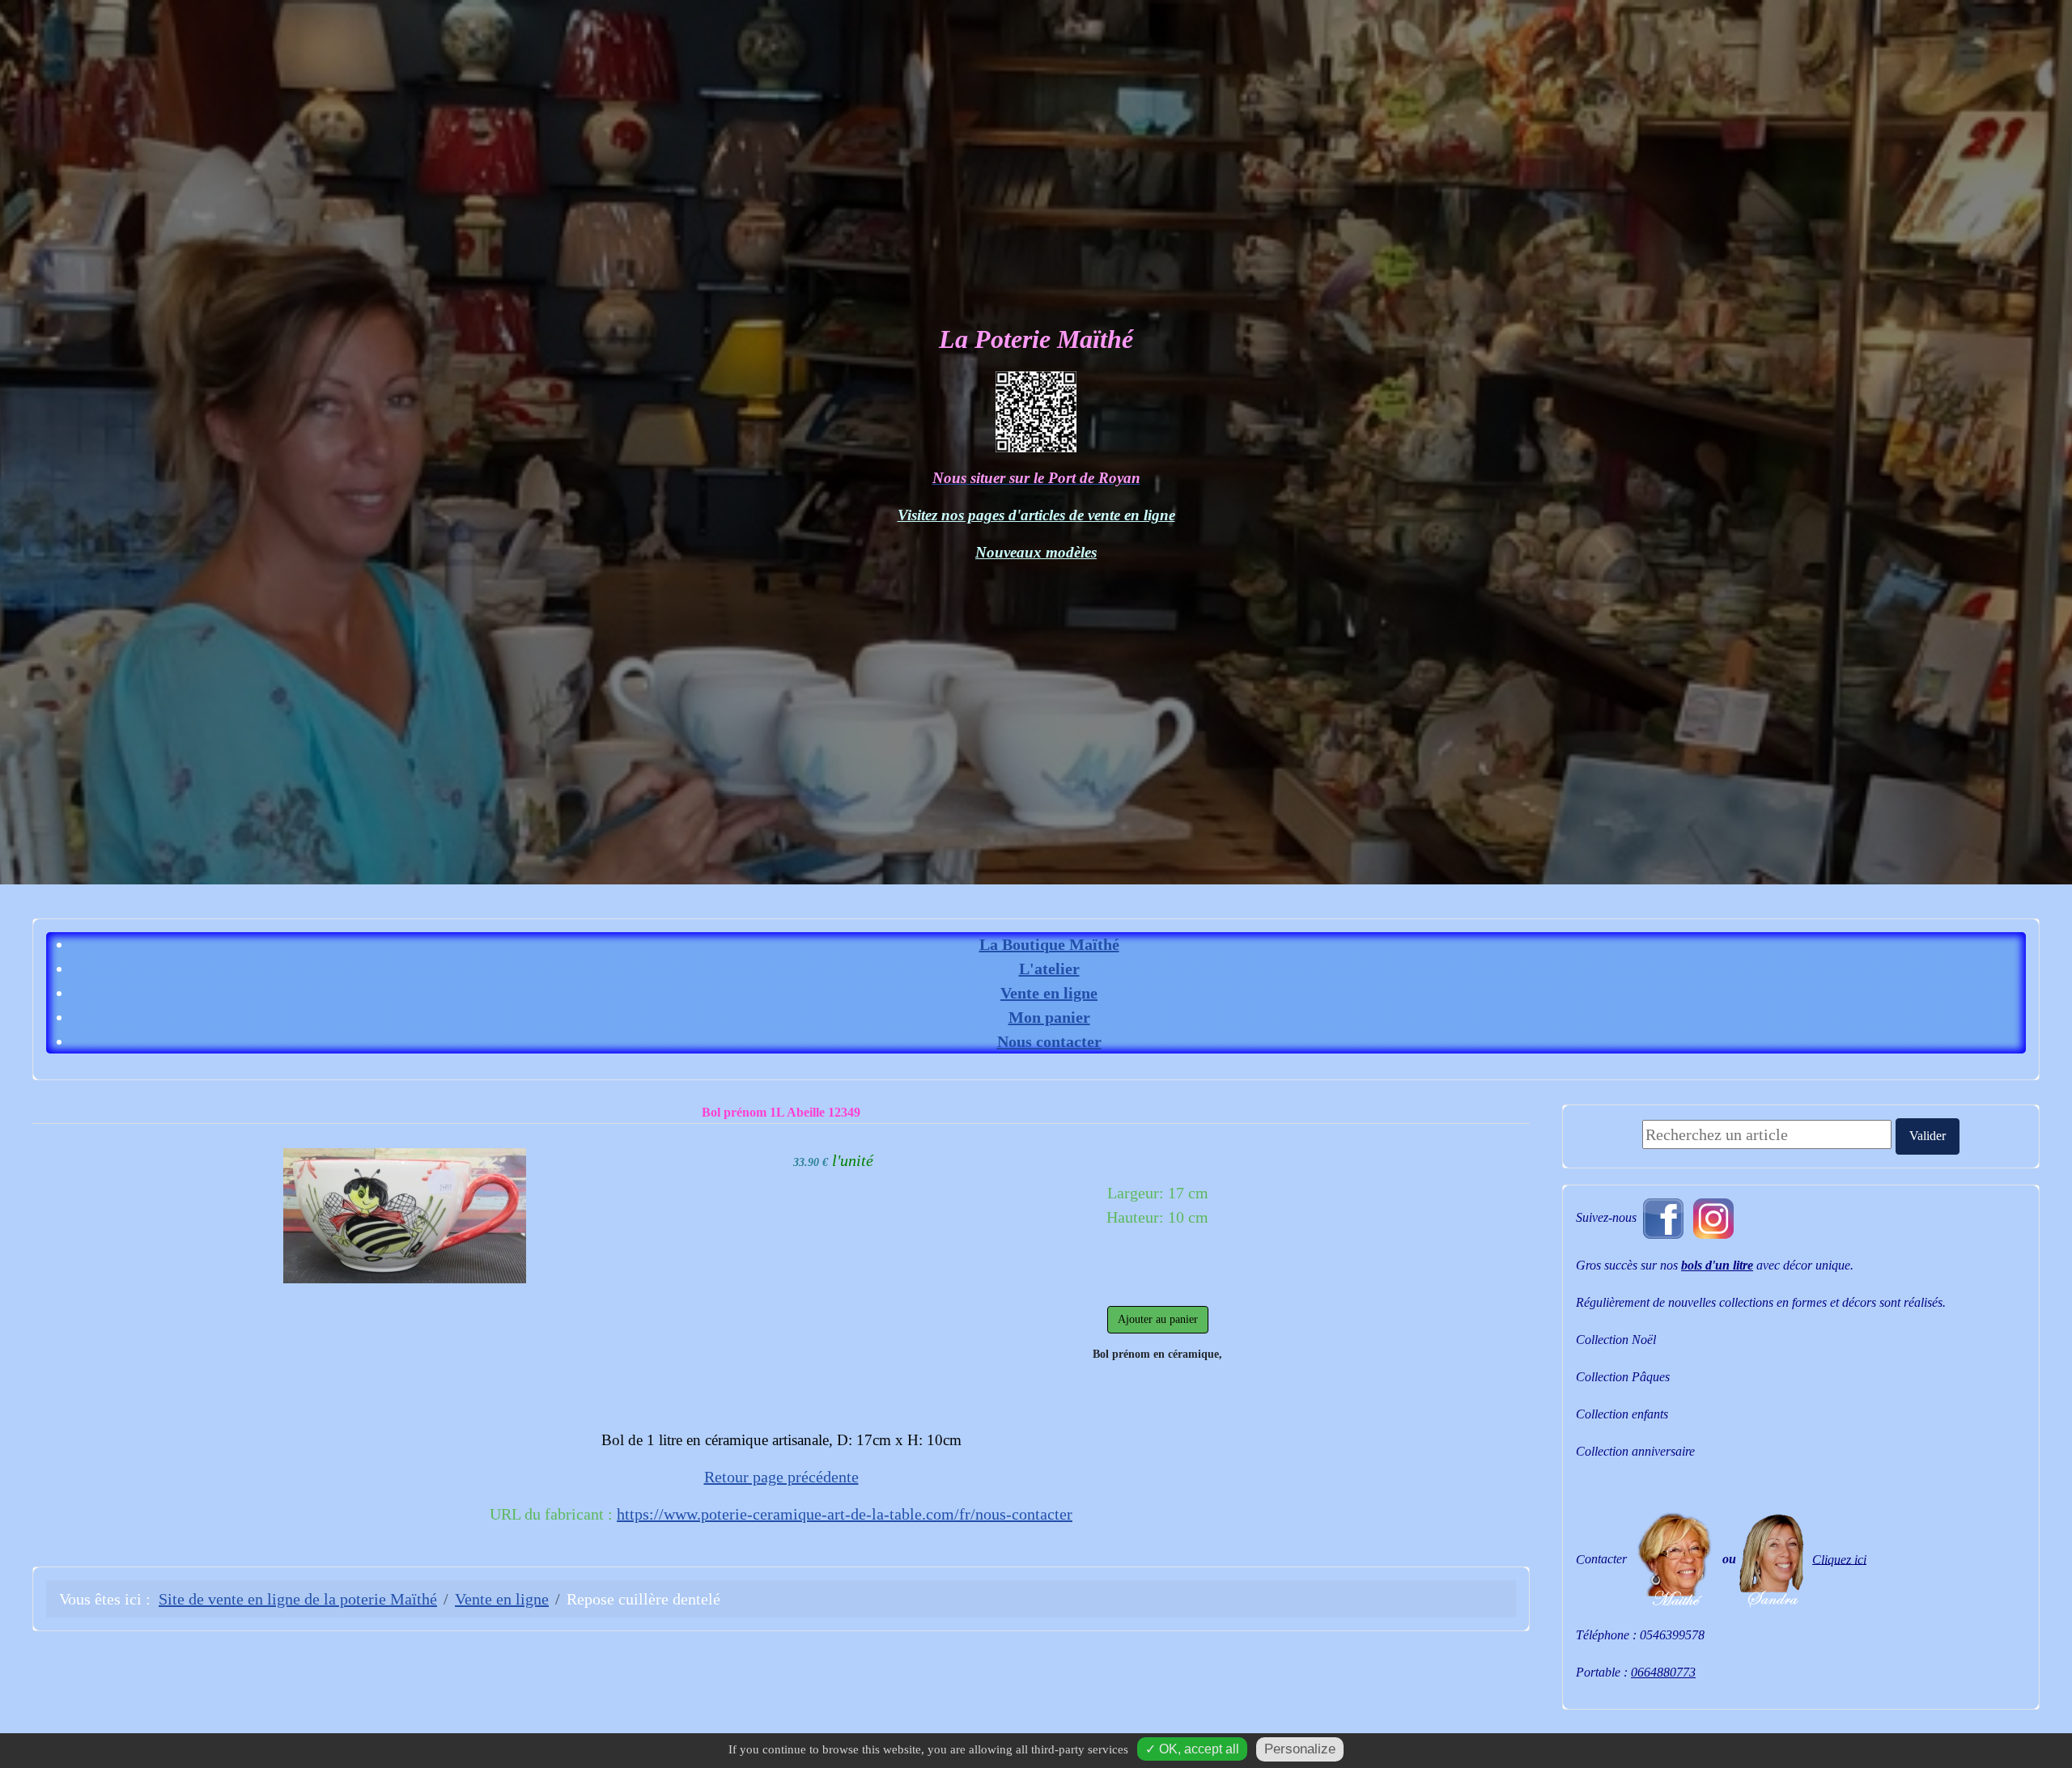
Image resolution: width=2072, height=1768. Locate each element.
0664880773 (1663, 1672)
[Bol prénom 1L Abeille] (405, 1214)
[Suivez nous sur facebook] (1663, 1217)
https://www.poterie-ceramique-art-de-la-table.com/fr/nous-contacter (845, 1514)
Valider (1928, 1136)
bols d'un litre (1717, 1265)
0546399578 (1672, 1635)
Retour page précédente (781, 1477)
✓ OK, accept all (1192, 1749)
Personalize (1300, 1749)
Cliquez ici (1839, 1559)
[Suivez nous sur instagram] (1713, 1217)
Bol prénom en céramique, (1157, 1354)
